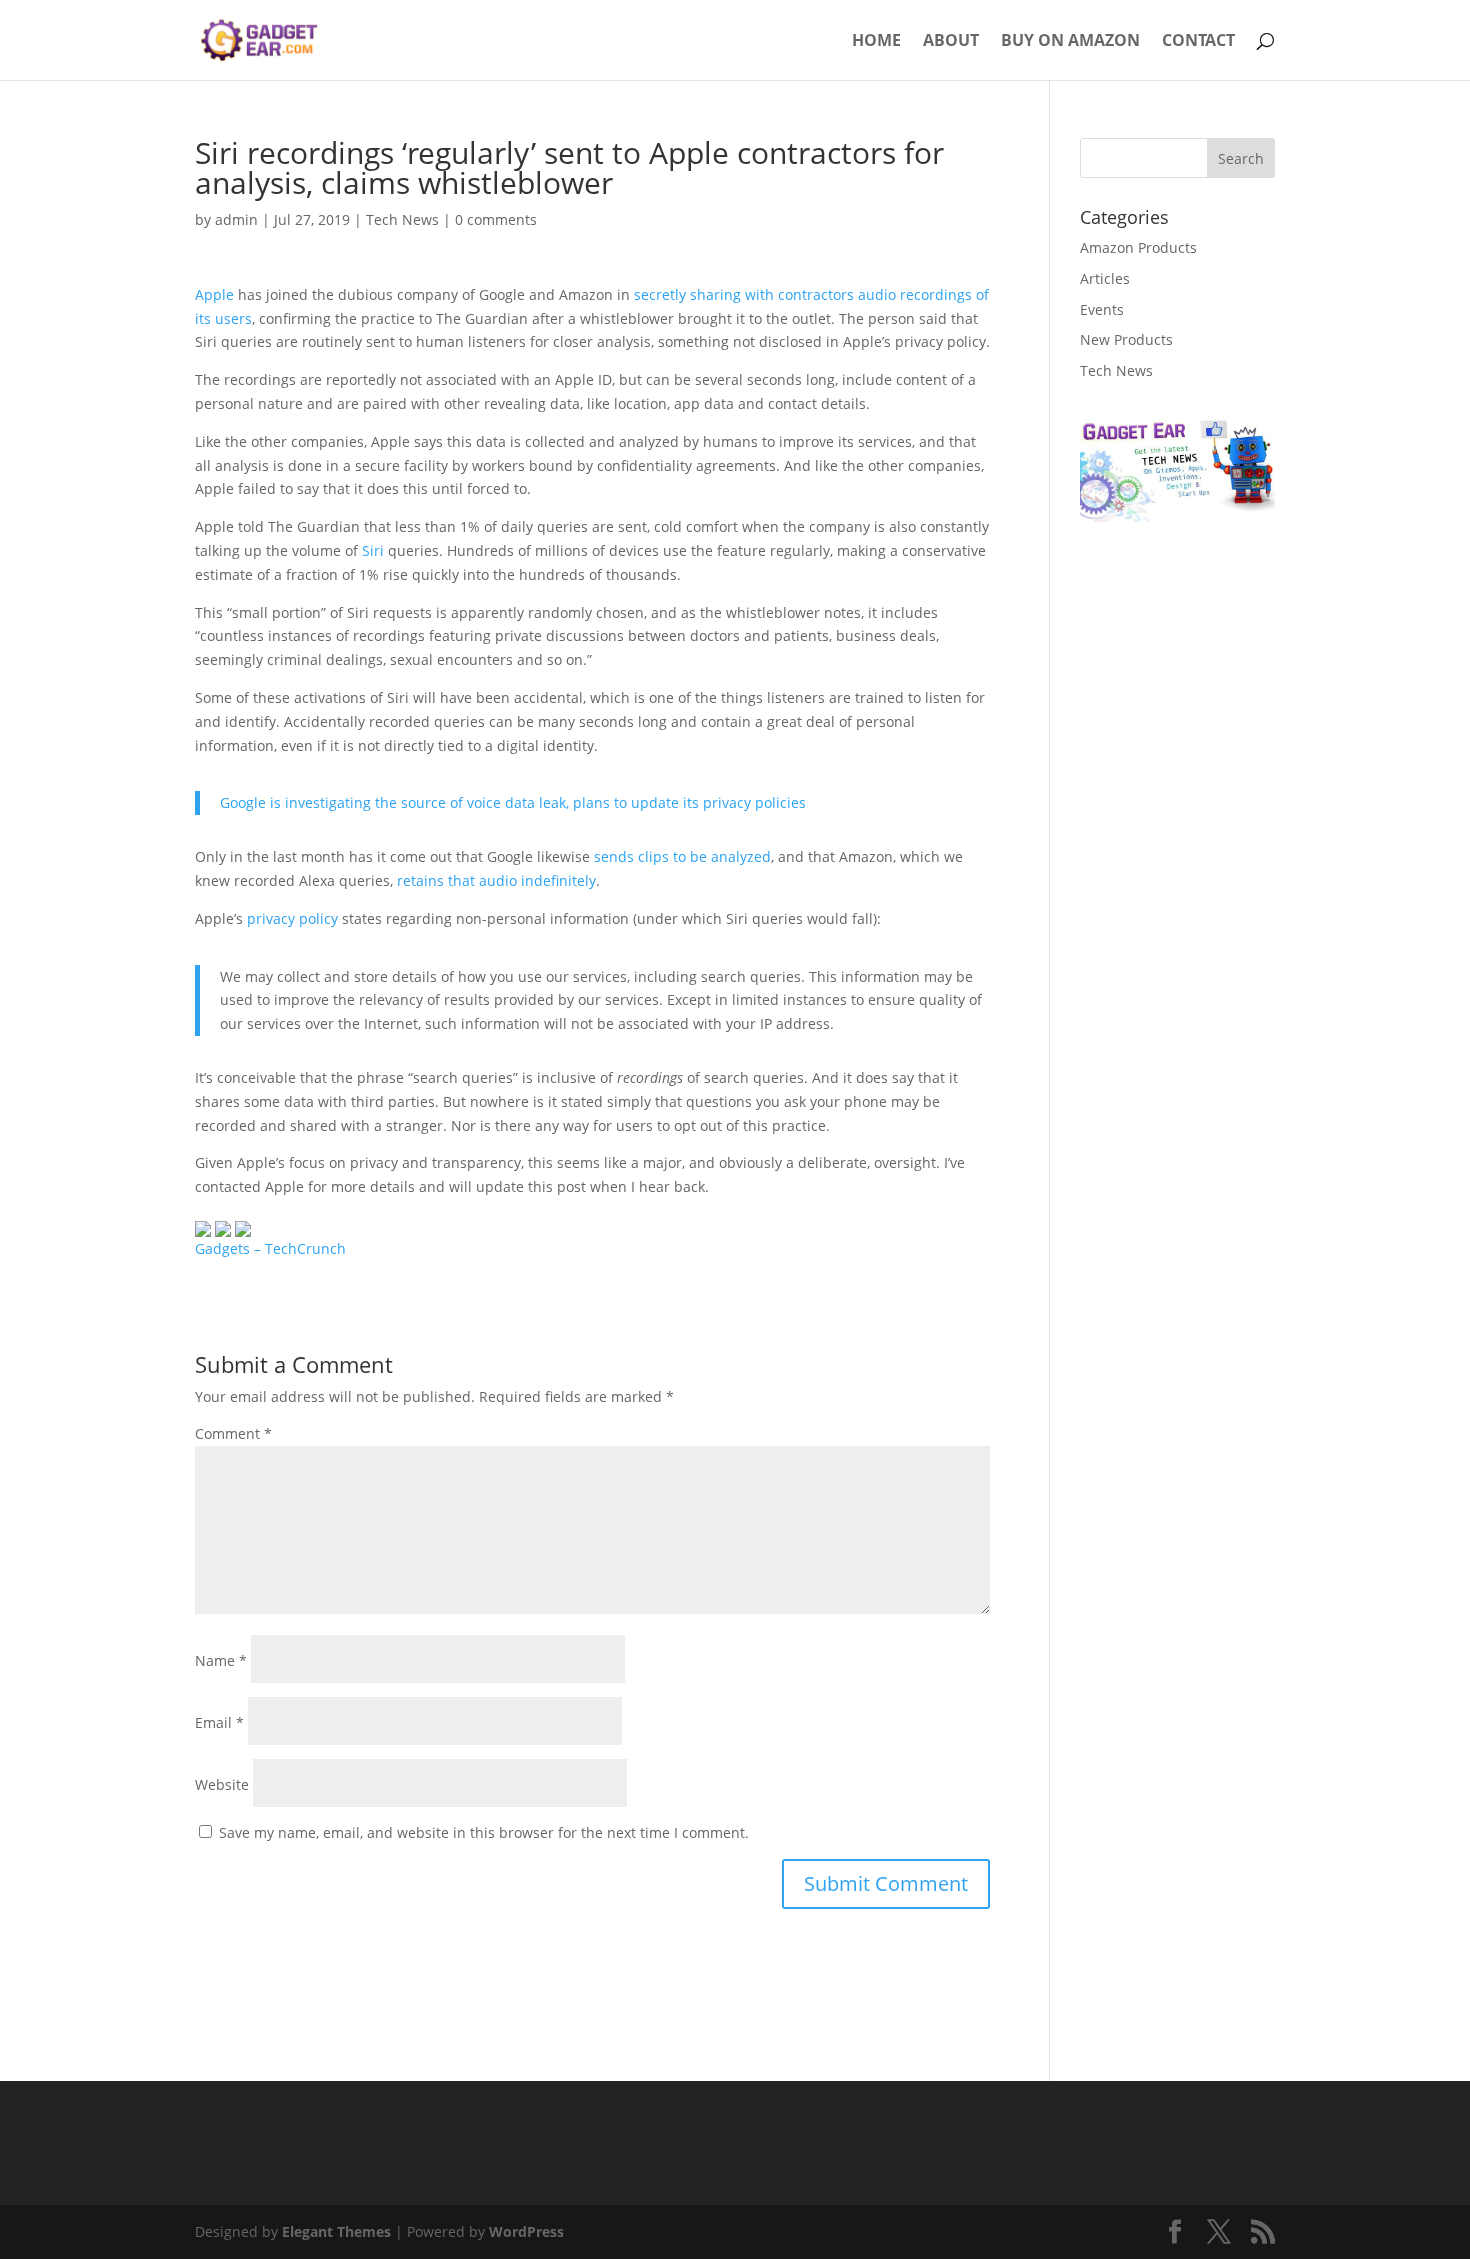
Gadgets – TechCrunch (270, 1248)
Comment (233, 1433)
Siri (375, 550)
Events (1102, 309)
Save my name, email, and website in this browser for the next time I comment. (484, 1832)
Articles (1105, 278)
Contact (1198, 42)
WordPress (526, 2231)
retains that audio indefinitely (496, 880)
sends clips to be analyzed (682, 856)
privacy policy (292, 918)
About (951, 42)
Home (876, 42)
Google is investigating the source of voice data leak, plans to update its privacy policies (513, 802)
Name (221, 1660)
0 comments (496, 219)
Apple (216, 294)
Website (222, 1784)
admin (236, 219)
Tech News (402, 219)
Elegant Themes (336, 2231)
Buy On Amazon (1070, 42)
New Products (1126, 339)
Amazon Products (1138, 247)
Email (219, 1722)
